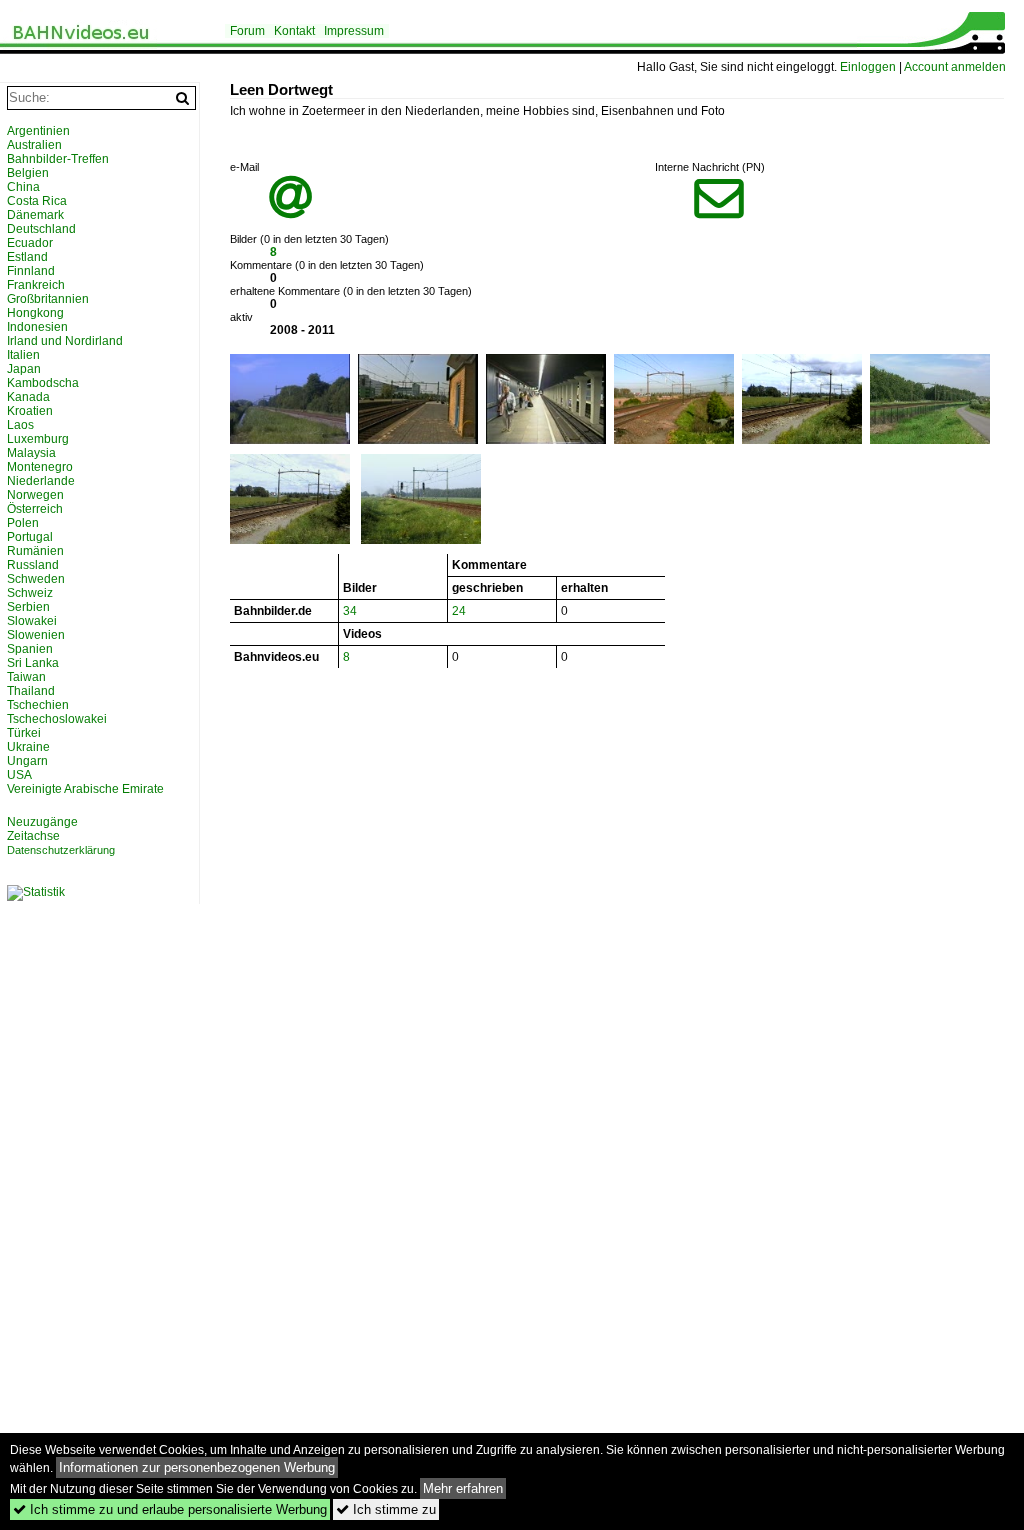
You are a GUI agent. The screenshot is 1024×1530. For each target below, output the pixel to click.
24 (459, 611)
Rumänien (35, 551)
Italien (23, 355)
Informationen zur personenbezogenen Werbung (197, 1467)
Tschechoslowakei (57, 719)
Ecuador (30, 243)
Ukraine (28, 747)
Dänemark (35, 215)
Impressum (354, 31)
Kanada (28, 397)
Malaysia (31, 453)
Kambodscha (43, 383)
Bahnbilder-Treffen (58, 159)
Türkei (24, 733)
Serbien (28, 607)
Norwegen (35, 495)
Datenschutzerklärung (61, 850)
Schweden (36, 579)
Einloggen (868, 67)
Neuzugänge (42, 822)
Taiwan (26, 677)
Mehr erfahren (463, 1488)
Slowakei (32, 621)
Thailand (31, 691)
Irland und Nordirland (65, 341)
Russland (33, 565)
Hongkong (35, 313)
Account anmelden (955, 67)
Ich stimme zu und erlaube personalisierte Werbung (170, 1509)
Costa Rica (37, 201)
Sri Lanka (33, 663)
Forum (247, 31)
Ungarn (27, 761)
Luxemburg (38, 439)
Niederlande (41, 481)
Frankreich (36, 285)
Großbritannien (48, 299)
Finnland (31, 271)
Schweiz (30, 593)
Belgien (28, 173)
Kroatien (30, 411)
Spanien (30, 649)
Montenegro (40, 467)
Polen (23, 523)
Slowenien (36, 635)
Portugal (30, 537)
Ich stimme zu (386, 1509)
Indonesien (37, 327)
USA (19, 775)
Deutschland (41, 229)
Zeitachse (33, 836)
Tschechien (38, 705)
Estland (27, 257)
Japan (24, 369)
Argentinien (38, 131)
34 (350, 611)
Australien (34, 145)
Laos (20, 425)
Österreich (35, 509)
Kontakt (294, 31)
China (23, 187)
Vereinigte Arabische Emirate (85, 789)
